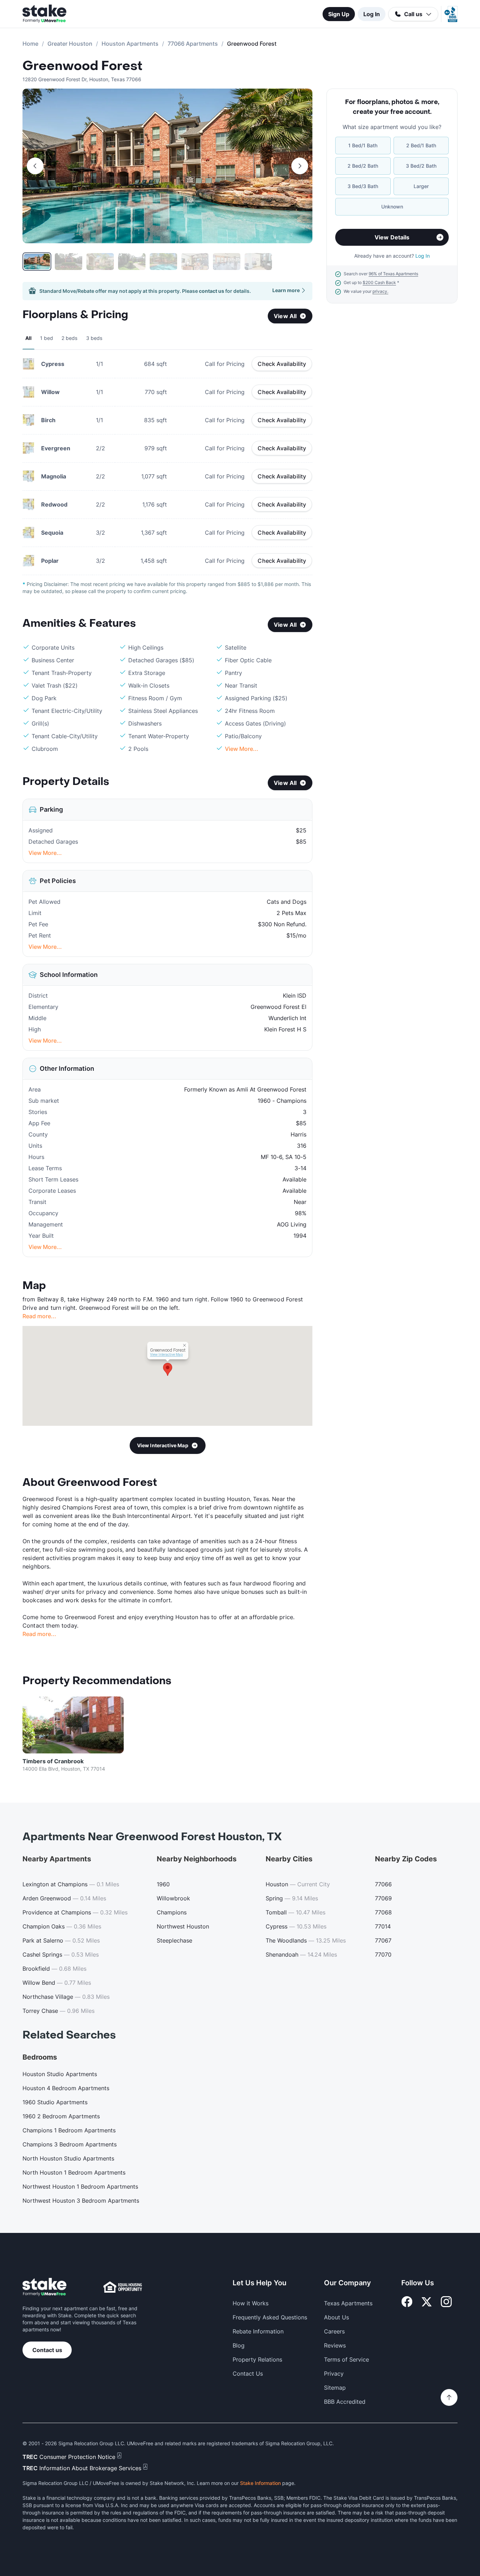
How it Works (251, 2303)
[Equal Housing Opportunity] (123, 2287)
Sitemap (335, 2388)
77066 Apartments (193, 44)
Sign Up (339, 14)
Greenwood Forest (82, 66)
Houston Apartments (130, 44)
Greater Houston (70, 44)
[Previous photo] (35, 166)
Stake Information (260, 2483)
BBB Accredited (345, 2402)
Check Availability (282, 364)
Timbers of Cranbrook (53, 1761)
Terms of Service (346, 2359)
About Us (336, 2317)
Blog (239, 2345)
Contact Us (248, 2374)
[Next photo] (300, 166)
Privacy (334, 2374)
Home (30, 44)
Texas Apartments (348, 2303)
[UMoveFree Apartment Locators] (44, 2287)
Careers (334, 2331)
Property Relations (257, 2359)
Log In (372, 14)
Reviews (335, 2345)
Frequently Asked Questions (270, 2317)
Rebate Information (258, 2331)
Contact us (47, 2350)
